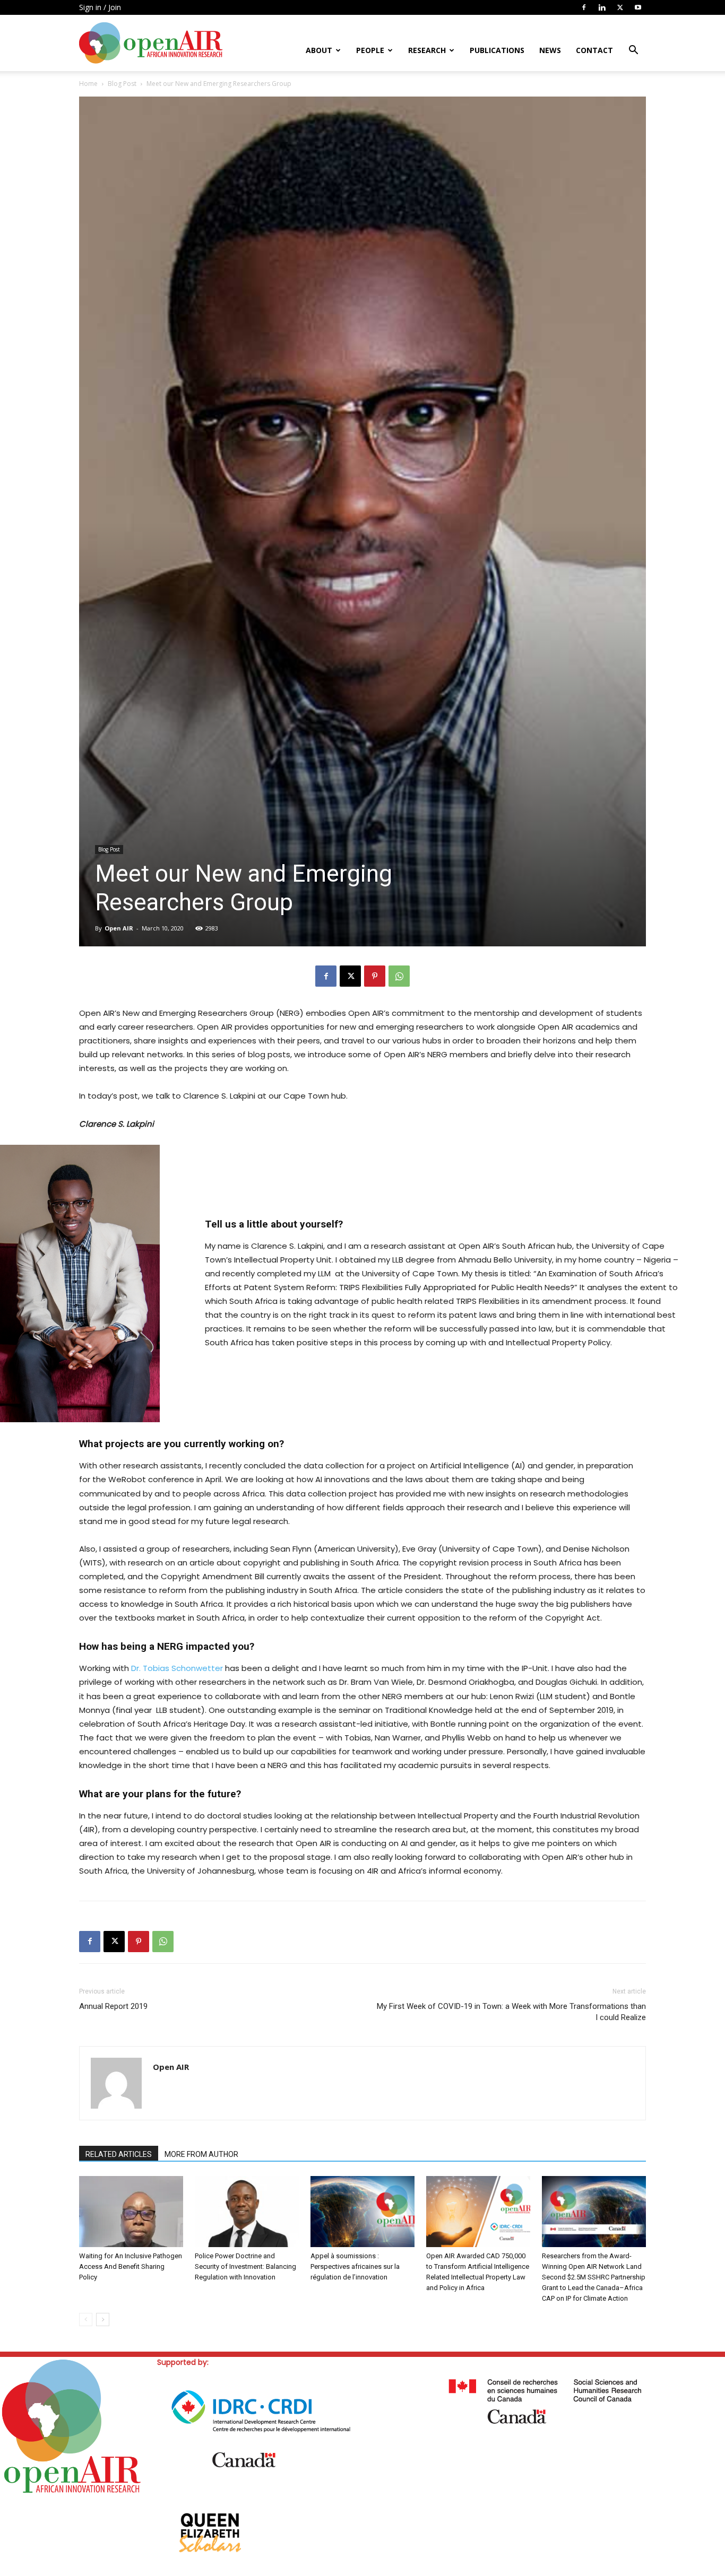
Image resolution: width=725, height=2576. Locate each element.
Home (88, 84)
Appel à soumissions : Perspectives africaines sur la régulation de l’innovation (355, 2266)
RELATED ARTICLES (119, 2154)
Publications (497, 50)
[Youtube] (638, 7)
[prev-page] (86, 2320)
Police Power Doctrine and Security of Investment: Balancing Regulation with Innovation (245, 2266)
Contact (594, 50)
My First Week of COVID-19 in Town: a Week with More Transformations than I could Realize (511, 2012)
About (319, 50)
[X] (620, 7)
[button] (633, 51)
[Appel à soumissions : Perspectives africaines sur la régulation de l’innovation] (362, 2212)
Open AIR (119, 928)
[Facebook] (584, 7)
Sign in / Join (100, 7)
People (370, 50)
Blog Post (122, 84)
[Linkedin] (602, 7)
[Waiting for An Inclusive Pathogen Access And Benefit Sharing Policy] (131, 2212)
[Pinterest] (375, 976)
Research (427, 50)
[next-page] (103, 2320)
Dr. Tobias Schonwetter (177, 1668)
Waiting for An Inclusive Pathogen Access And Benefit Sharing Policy (131, 2266)
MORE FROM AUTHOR (201, 2154)
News (550, 50)
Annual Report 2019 (113, 2006)
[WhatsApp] (399, 976)
